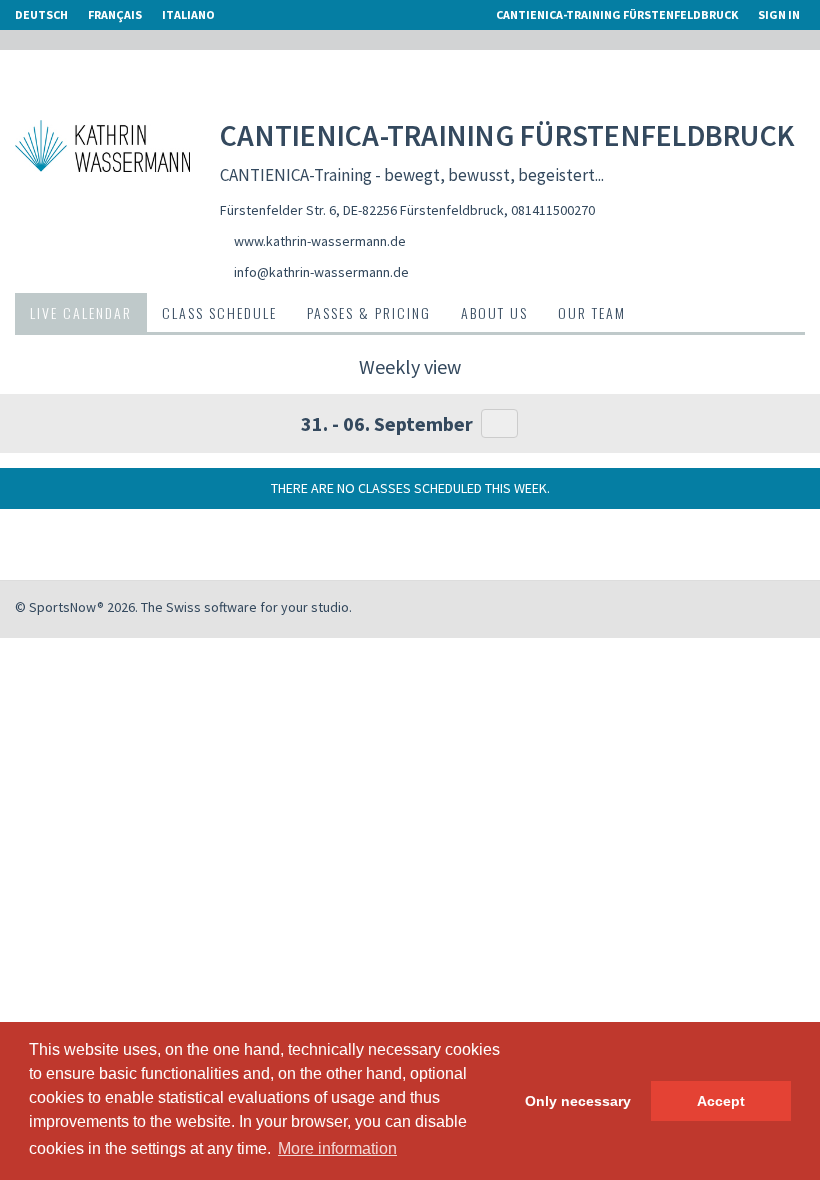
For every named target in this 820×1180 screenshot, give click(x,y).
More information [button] (337, 1148)
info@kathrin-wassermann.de (321, 272)
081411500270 (553, 210)
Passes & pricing (369, 312)
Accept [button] (721, 1101)
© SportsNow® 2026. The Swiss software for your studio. (183, 607)
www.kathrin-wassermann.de (320, 241)
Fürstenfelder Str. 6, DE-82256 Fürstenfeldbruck (362, 210)
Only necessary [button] (578, 1101)
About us (494, 312)
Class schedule (219, 312)
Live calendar (81, 312)
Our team (592, 312)
